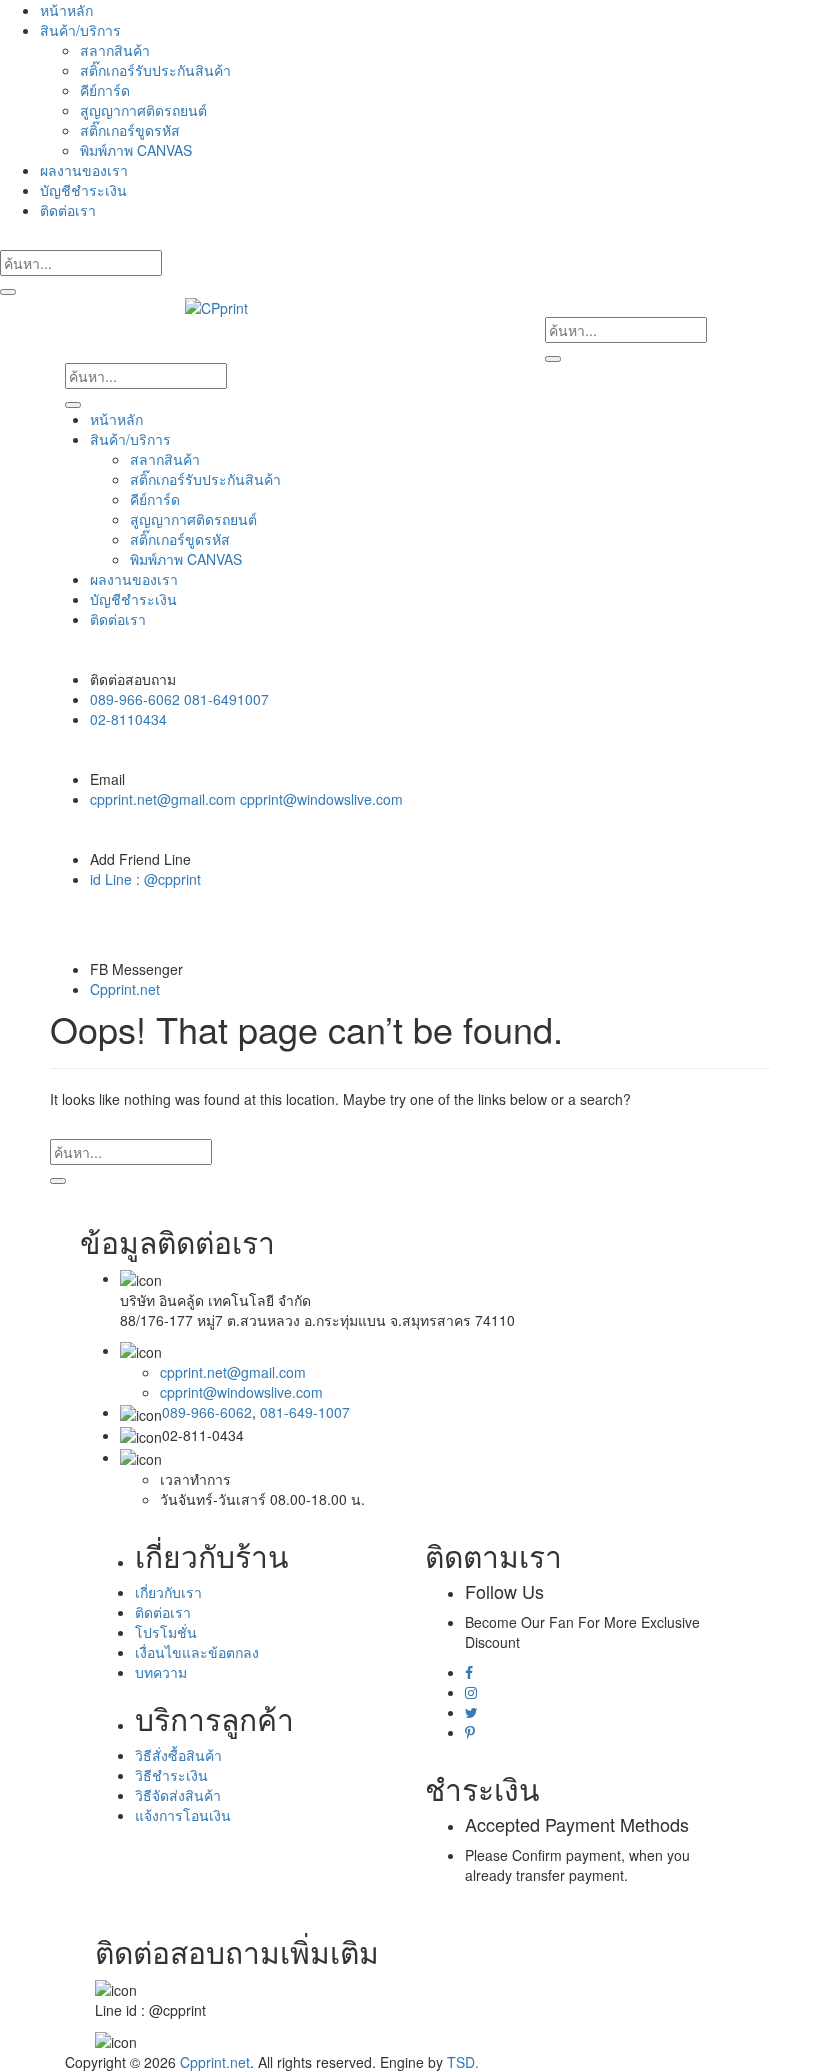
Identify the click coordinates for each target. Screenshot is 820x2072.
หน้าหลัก (66, 10)
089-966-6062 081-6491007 (179, 699)
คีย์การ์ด (105, 90)
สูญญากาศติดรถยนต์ (143, 110)
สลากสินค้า (115, 50)
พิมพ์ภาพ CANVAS (136, 150)
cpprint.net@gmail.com (233, 1372)
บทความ (161, 1672)
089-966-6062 (207, 1412)
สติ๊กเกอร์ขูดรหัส (130, 130)
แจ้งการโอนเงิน (183, 1815)
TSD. (463, 2062)
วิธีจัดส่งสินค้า (178, 1795)
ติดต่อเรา (68, 210)
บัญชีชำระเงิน (83, 190)
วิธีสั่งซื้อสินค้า (178, 1755)
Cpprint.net (125, 989)
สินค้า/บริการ (80, 30)
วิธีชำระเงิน (171, 1775)
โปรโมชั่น (166, 1632)
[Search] (8, 292)
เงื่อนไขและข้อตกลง (197, 1652)
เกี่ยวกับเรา (168, 1592)
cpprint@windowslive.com (241, 1392)
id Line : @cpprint (145, 879)
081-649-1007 (305, 1412)
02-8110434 (128, 719)
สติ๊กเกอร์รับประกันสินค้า (155, 70)
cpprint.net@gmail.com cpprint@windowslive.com (246, 799)
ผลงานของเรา (84, 170)
